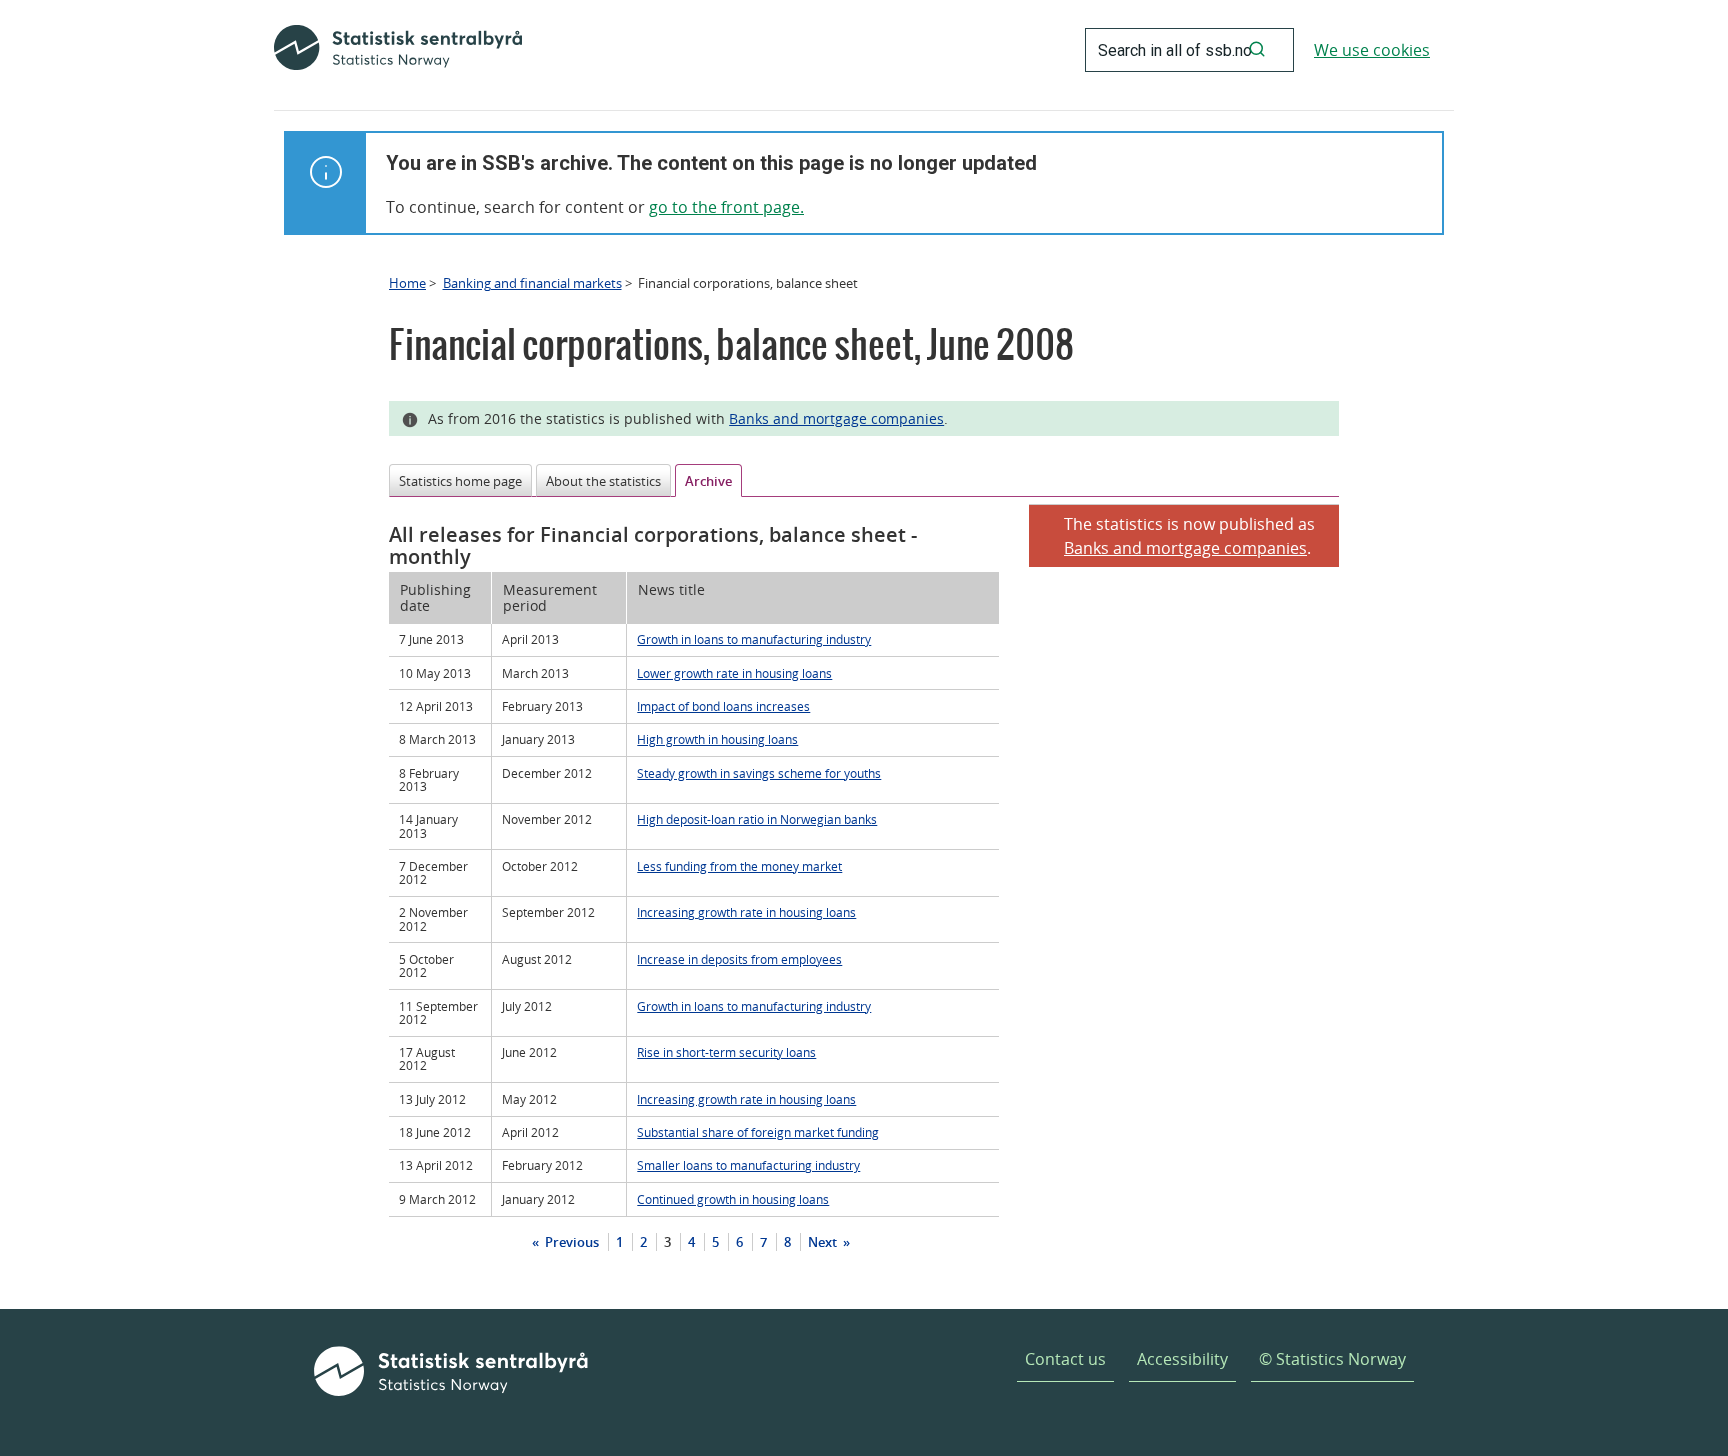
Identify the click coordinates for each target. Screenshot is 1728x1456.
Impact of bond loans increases (723, 706)
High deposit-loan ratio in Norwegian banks (757, 819)
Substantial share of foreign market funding (758, 1132)
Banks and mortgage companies (836, 418)
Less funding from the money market (739, 866)
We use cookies (1372, 50)
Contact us (1065, 1359)
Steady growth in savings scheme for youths (759, 773)
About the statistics (603, 481)
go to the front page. (726, 207)
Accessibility (1182, 1359)
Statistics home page (460, 481)
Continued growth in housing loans (733, 1199)
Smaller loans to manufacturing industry (748, 1165)
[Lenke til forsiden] (398, 50)
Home (407, 283)
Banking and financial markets (532, 283)
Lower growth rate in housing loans (734, 673)
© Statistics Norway (1332, 1359)
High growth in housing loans (717, 739)
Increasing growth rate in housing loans (746, 912)
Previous (570, 1242)
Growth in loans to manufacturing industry (754, 639)
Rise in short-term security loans (726, 1052)
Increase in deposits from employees (739, 959)
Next (824, 1242)
